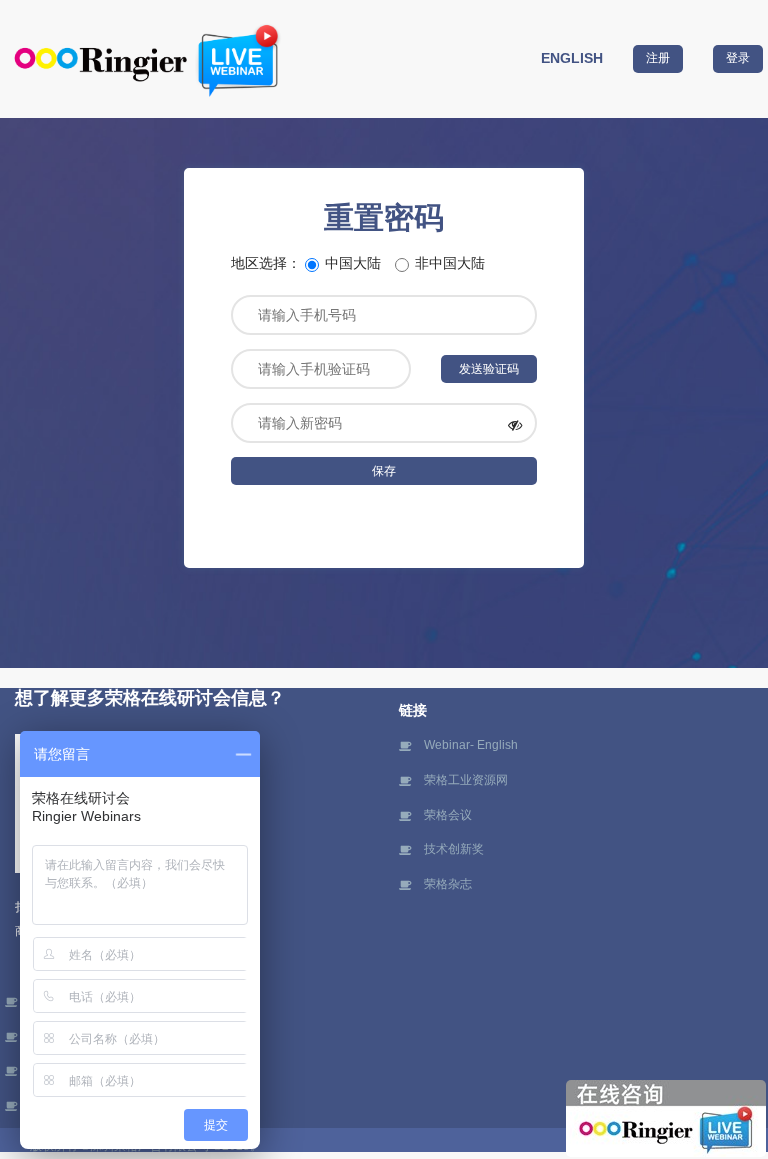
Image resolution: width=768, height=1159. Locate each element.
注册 (658, 58)
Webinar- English (471, 745)
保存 (384, 471)
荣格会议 (448, 815)
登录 (738, 58)
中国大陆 (353, 263)
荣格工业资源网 (466, 780)
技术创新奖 (454, 849)
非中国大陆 (450, 263)
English (572, 58)
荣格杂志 (448, 884)
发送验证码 (489, 369)
